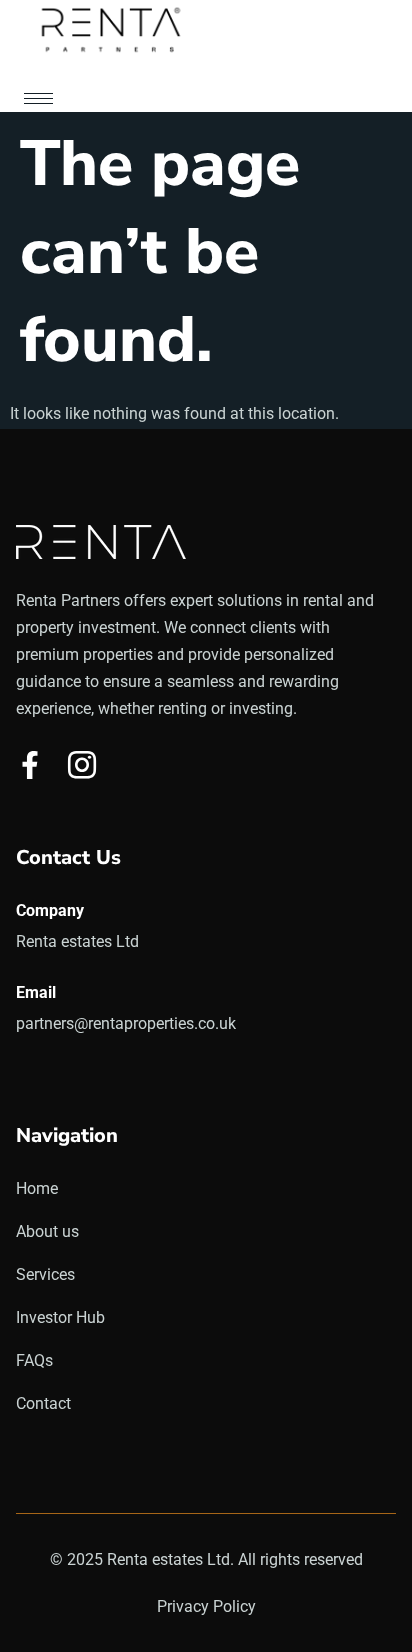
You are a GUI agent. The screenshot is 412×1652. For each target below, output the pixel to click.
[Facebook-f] (30, 765)
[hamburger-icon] (38, 98)
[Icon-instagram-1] (82, 765)
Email (36, 992)
